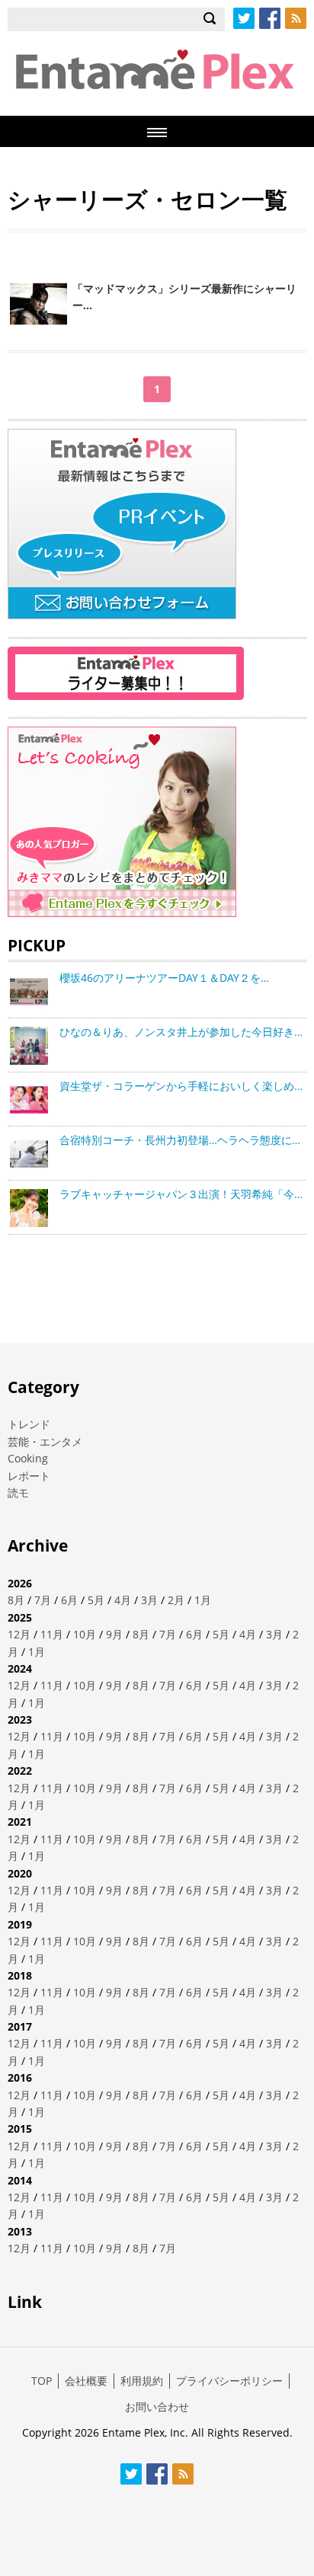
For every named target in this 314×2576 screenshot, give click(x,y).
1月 (203, 1600)
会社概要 (86, 2381)
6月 (69, 1600)
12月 (19, 1634)
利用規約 (142, 2381)
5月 (96, 1600)
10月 (85, 1634)
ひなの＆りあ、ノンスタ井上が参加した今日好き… (181, 1032)
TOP (42, 2381)
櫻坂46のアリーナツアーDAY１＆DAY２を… (164, 978)
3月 (149, 1600)
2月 (176, 1600)
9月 (114, 1634)
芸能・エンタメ (45, 1441)
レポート (29, 1476)
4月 (123, 1600)
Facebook (270, 18)
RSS (296, 18)
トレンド (29, 1424)
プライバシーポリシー (229, 2381)
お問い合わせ (157, 2407)
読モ (18, 1493)
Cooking (28, 1458)
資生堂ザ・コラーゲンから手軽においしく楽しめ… (181, 1086)
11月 (52, 1634)
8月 (16, 1600)
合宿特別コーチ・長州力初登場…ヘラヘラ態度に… (180, 1140)
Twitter (244, 18)
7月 (43, 1600)
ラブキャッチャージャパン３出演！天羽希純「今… (181, 1194)
